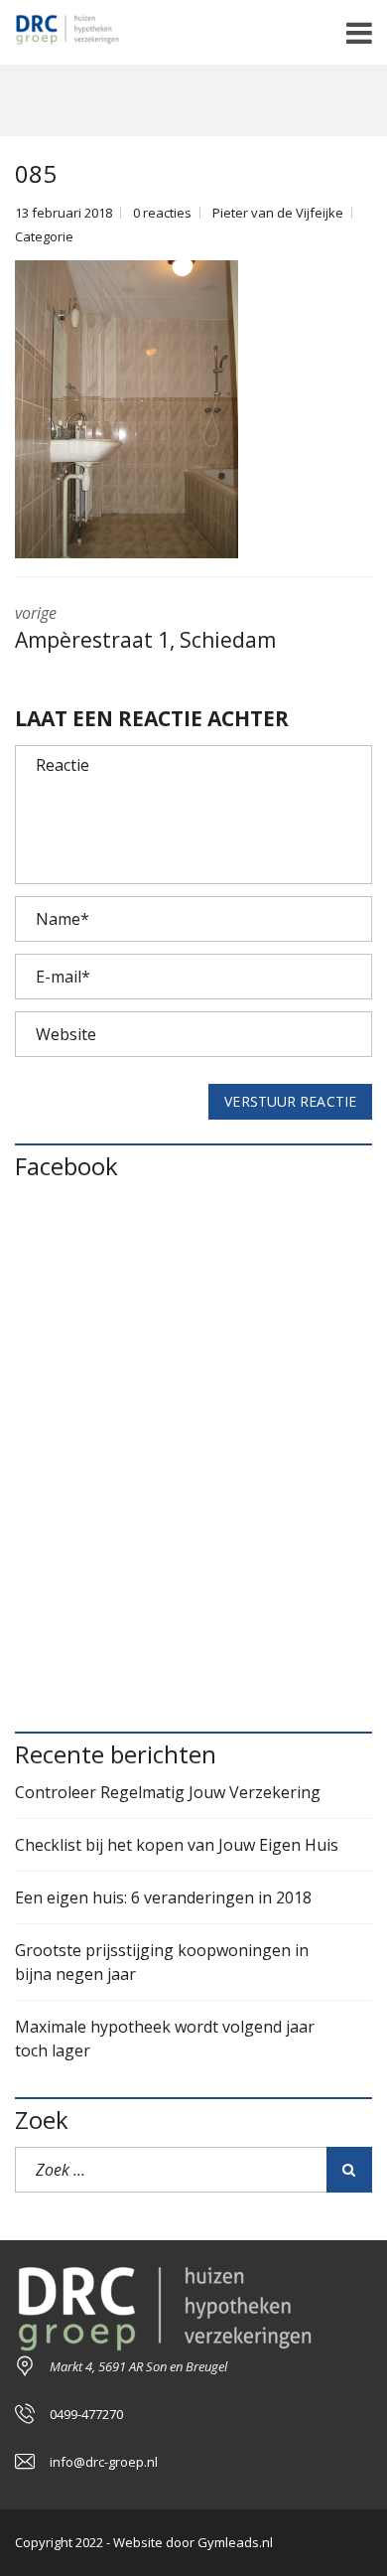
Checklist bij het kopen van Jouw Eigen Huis (177, 1845)
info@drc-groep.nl (104, 2462)
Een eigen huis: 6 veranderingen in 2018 (163, 1897)
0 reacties (162, 213)
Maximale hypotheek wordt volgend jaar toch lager (165, 2039)
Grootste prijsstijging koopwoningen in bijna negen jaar (162, 1962)
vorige (145, 628)
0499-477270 (86, 2414)
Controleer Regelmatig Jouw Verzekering (168, 1792)
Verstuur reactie (290, 1101)
